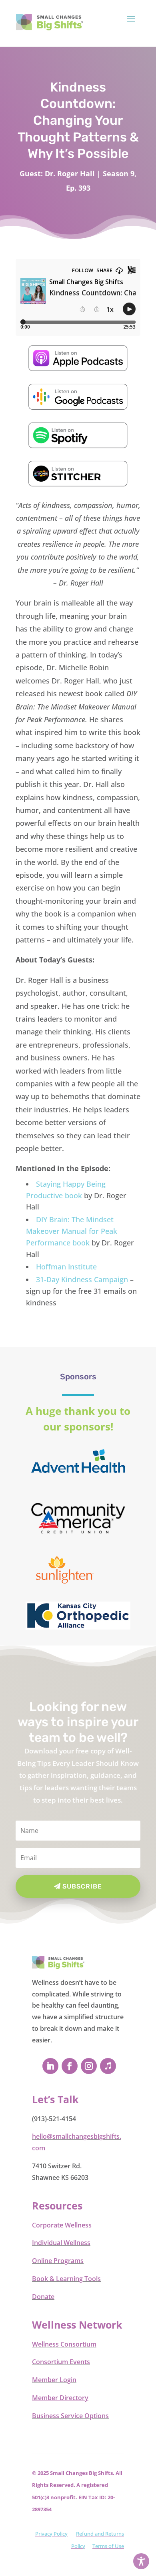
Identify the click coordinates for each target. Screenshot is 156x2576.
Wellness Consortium (64, 2344)
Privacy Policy (51, 2534)
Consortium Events (61, 2362)
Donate (43, 2297)
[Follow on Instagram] (89, 2066)
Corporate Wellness (62, 2225)
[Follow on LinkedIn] (50, 2066)
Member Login (54, 2380)
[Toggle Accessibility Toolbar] (141, 2561)
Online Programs (58, 2261)
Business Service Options (70, 2416)
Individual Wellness (61, 2243)
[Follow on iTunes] (108, 2066)
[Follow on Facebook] (70, 2066)
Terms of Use (108, 2546)
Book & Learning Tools (66, 2279)
